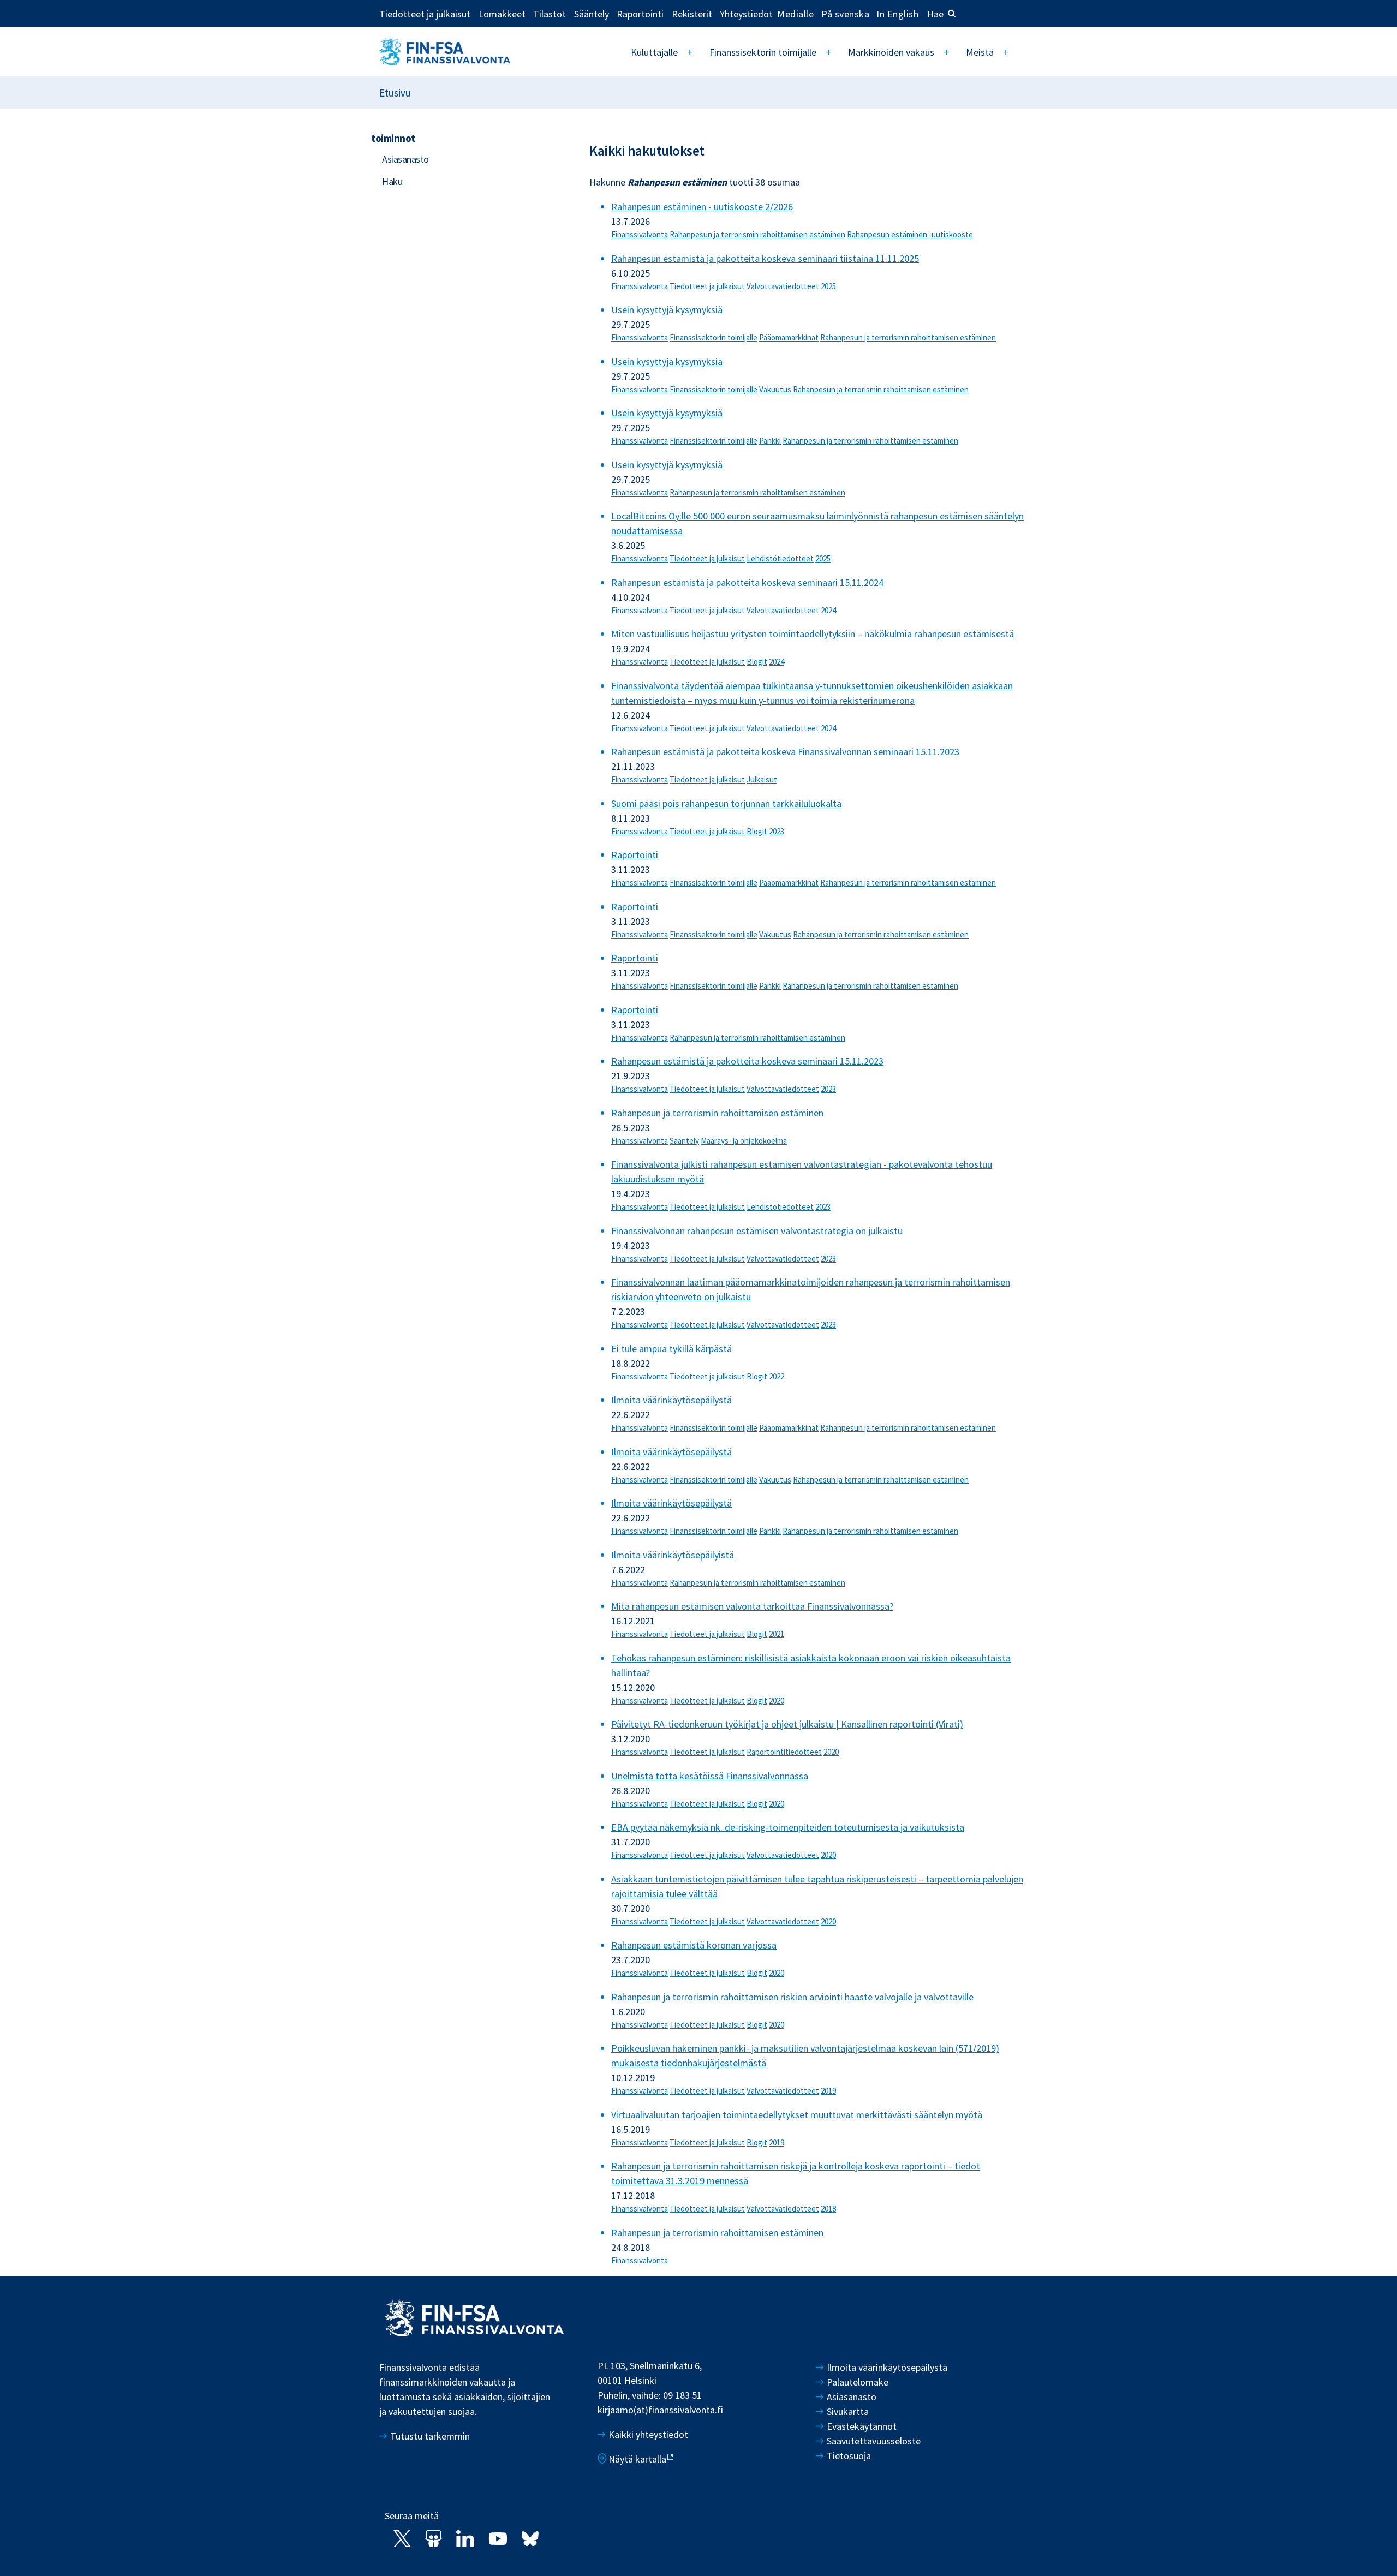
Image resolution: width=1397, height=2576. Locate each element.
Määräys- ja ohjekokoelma (744, 1141)
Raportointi (640, 14)
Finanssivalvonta (640, 234)
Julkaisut (762, 779)
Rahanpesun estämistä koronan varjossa (694, 1945)
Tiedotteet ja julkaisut (425, 14)
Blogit (757, 662)
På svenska (845, 14)
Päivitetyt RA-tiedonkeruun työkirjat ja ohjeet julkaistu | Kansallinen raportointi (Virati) (787, 1724)
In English (897, 14)
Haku (392, 181)
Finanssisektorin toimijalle (763, 52)
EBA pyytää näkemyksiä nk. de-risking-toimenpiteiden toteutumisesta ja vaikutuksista (788, 1827)
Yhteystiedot (746, 14)
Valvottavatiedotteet (783, 286)
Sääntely (592, 14)
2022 (777, 1376)
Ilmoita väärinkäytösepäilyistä (673, 1555)
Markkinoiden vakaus (891, 52)
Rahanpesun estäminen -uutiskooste (910, 234)
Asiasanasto (405, 159)
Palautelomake (858, 2382)
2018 (828, 2209)
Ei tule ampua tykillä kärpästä (671, 1349)
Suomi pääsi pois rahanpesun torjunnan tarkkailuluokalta (726, 803)
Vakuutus (775, 389)
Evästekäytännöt (862, 2426)
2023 (777, 831)
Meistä (980, 52)
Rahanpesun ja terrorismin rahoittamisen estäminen (757, 234)
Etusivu (395, 93)
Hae (935, 14)
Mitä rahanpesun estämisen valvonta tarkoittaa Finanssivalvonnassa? (752, 1606)
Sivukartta (848, 2411)
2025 (828, 286)
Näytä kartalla (637, 2459)
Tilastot (550, 14)
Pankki (770, 441)
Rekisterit (692, 14)
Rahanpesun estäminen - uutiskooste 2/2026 (702, 207)
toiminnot (393, 138)
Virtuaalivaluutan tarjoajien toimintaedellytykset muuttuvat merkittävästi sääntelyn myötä (797, 2115)
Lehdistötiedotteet (780, 558)
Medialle (795, 14)
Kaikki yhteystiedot (648, 2434)
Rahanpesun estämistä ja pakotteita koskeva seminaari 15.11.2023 (747, 1061)
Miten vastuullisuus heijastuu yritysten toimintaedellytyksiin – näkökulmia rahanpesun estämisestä (813, 634)
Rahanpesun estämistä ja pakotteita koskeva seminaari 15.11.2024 (747, 582)
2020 (777, 1701)
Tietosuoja (849, 2456)
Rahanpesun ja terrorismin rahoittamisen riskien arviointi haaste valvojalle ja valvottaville (792, 1997)
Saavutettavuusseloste (874, 2441)
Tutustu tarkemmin (430, 2436)
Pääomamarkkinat (789, 337)
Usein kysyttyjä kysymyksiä (667, 310)
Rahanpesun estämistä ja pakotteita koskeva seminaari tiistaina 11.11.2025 (765, 258)
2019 (828, 2091)
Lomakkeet (502, 14)
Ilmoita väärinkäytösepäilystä (671, 1400)
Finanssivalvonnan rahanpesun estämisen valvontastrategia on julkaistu (757, 1231)
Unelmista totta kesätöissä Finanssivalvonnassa (710, 1776)
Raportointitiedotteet (784, 1752)
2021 (777, 1634)
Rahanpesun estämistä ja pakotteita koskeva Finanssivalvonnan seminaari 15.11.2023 (785, 752)
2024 (828, 610)
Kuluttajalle (654, 52)
